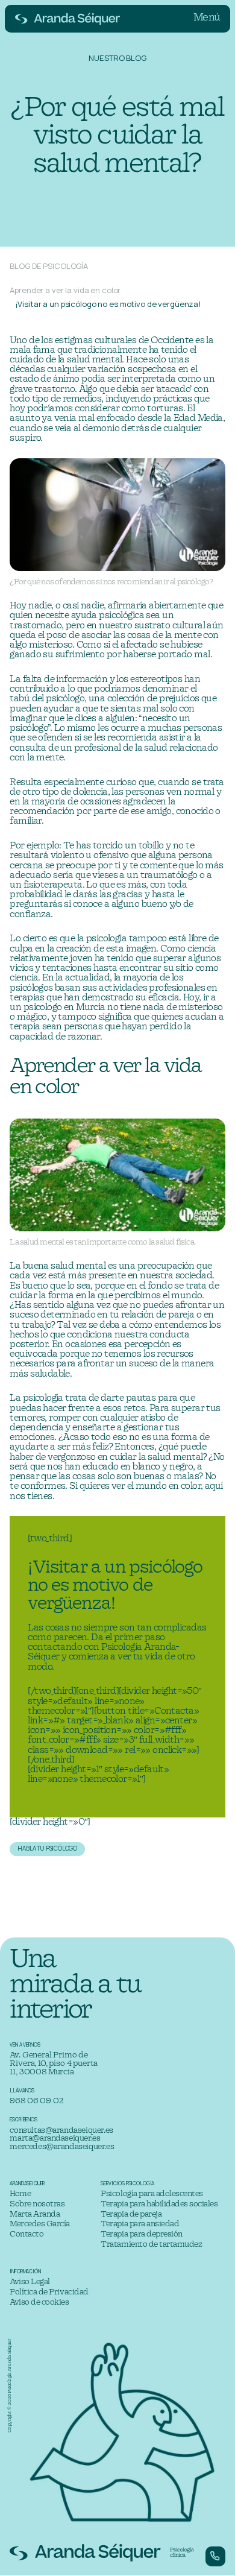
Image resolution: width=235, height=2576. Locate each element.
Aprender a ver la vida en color (65, 290)
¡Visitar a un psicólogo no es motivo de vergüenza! (108, 304)
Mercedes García (40, 2224)
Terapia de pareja (131, 2215)
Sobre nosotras (37, 2204)
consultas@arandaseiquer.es (61, 2131)
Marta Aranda (35, 2215)
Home (20, 2194)
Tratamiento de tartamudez (151, 2245)
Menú (207, 18)
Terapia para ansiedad (140, 2224)
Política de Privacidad (49, 2292)
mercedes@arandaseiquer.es (62, 2147)
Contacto (27, 2234)
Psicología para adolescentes (152, 2194)
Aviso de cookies (39, 2303)
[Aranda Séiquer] (68, 19)
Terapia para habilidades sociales (159, 2204)
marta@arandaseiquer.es (55, 2139)
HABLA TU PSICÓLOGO (47, 1848)
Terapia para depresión (141, 2234)
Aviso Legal (30, 2282)
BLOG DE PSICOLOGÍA (49, 266)
